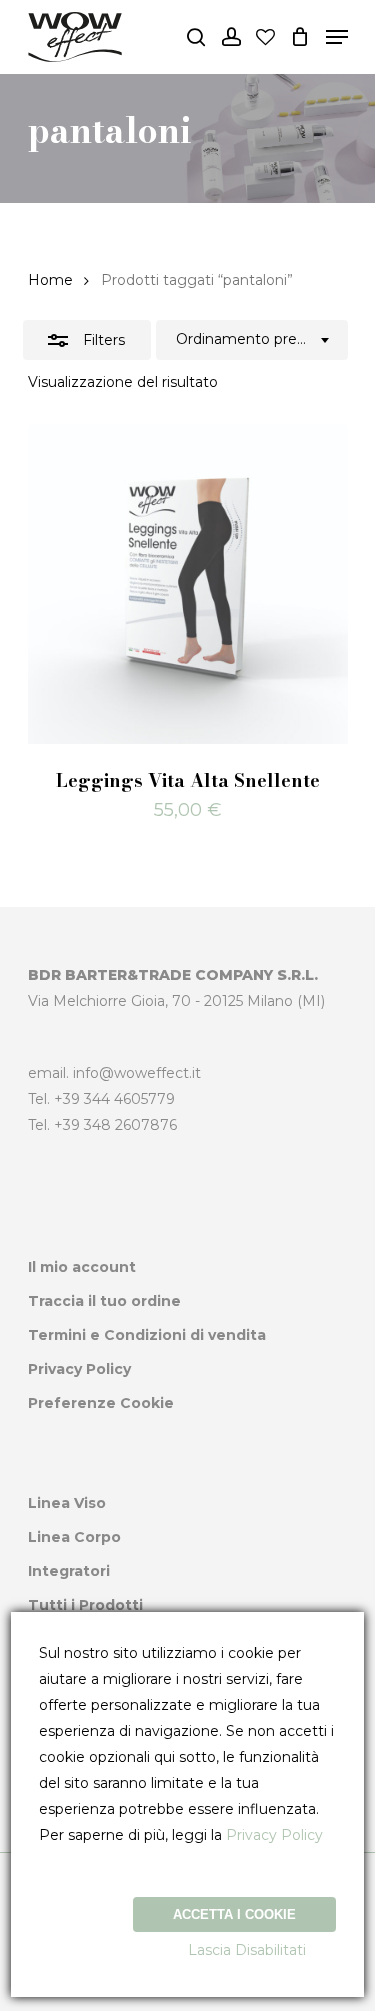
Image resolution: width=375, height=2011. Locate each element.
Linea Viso (67, 1503)
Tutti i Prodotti (85, 1605)
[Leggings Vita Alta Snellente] (188, 584)
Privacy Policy (79, 1369)
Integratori (69, 1571)
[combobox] (252, 340)
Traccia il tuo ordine (104, 1301)
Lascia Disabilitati (247, 1950)
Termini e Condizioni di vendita (147, 1335)
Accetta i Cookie (234, 1914)
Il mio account (82, 1267)
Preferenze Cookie (101, 1403)
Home (50, 280)
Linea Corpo (74, 1537)
